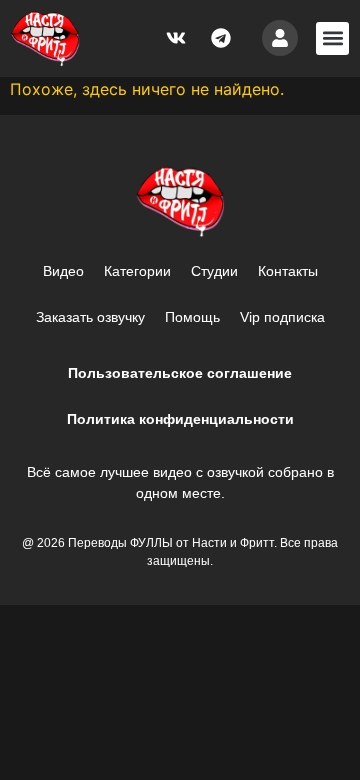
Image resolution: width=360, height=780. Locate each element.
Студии (214, 271)
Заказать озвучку (90, 317)
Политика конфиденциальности (180, 419)
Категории (137, 271)
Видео (63, 271)
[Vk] (176, 38)
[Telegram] (221, 38)
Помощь (192, 317)
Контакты (288, 271)
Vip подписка (282, 317)
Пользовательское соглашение (180, 373)
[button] (332, 38)
